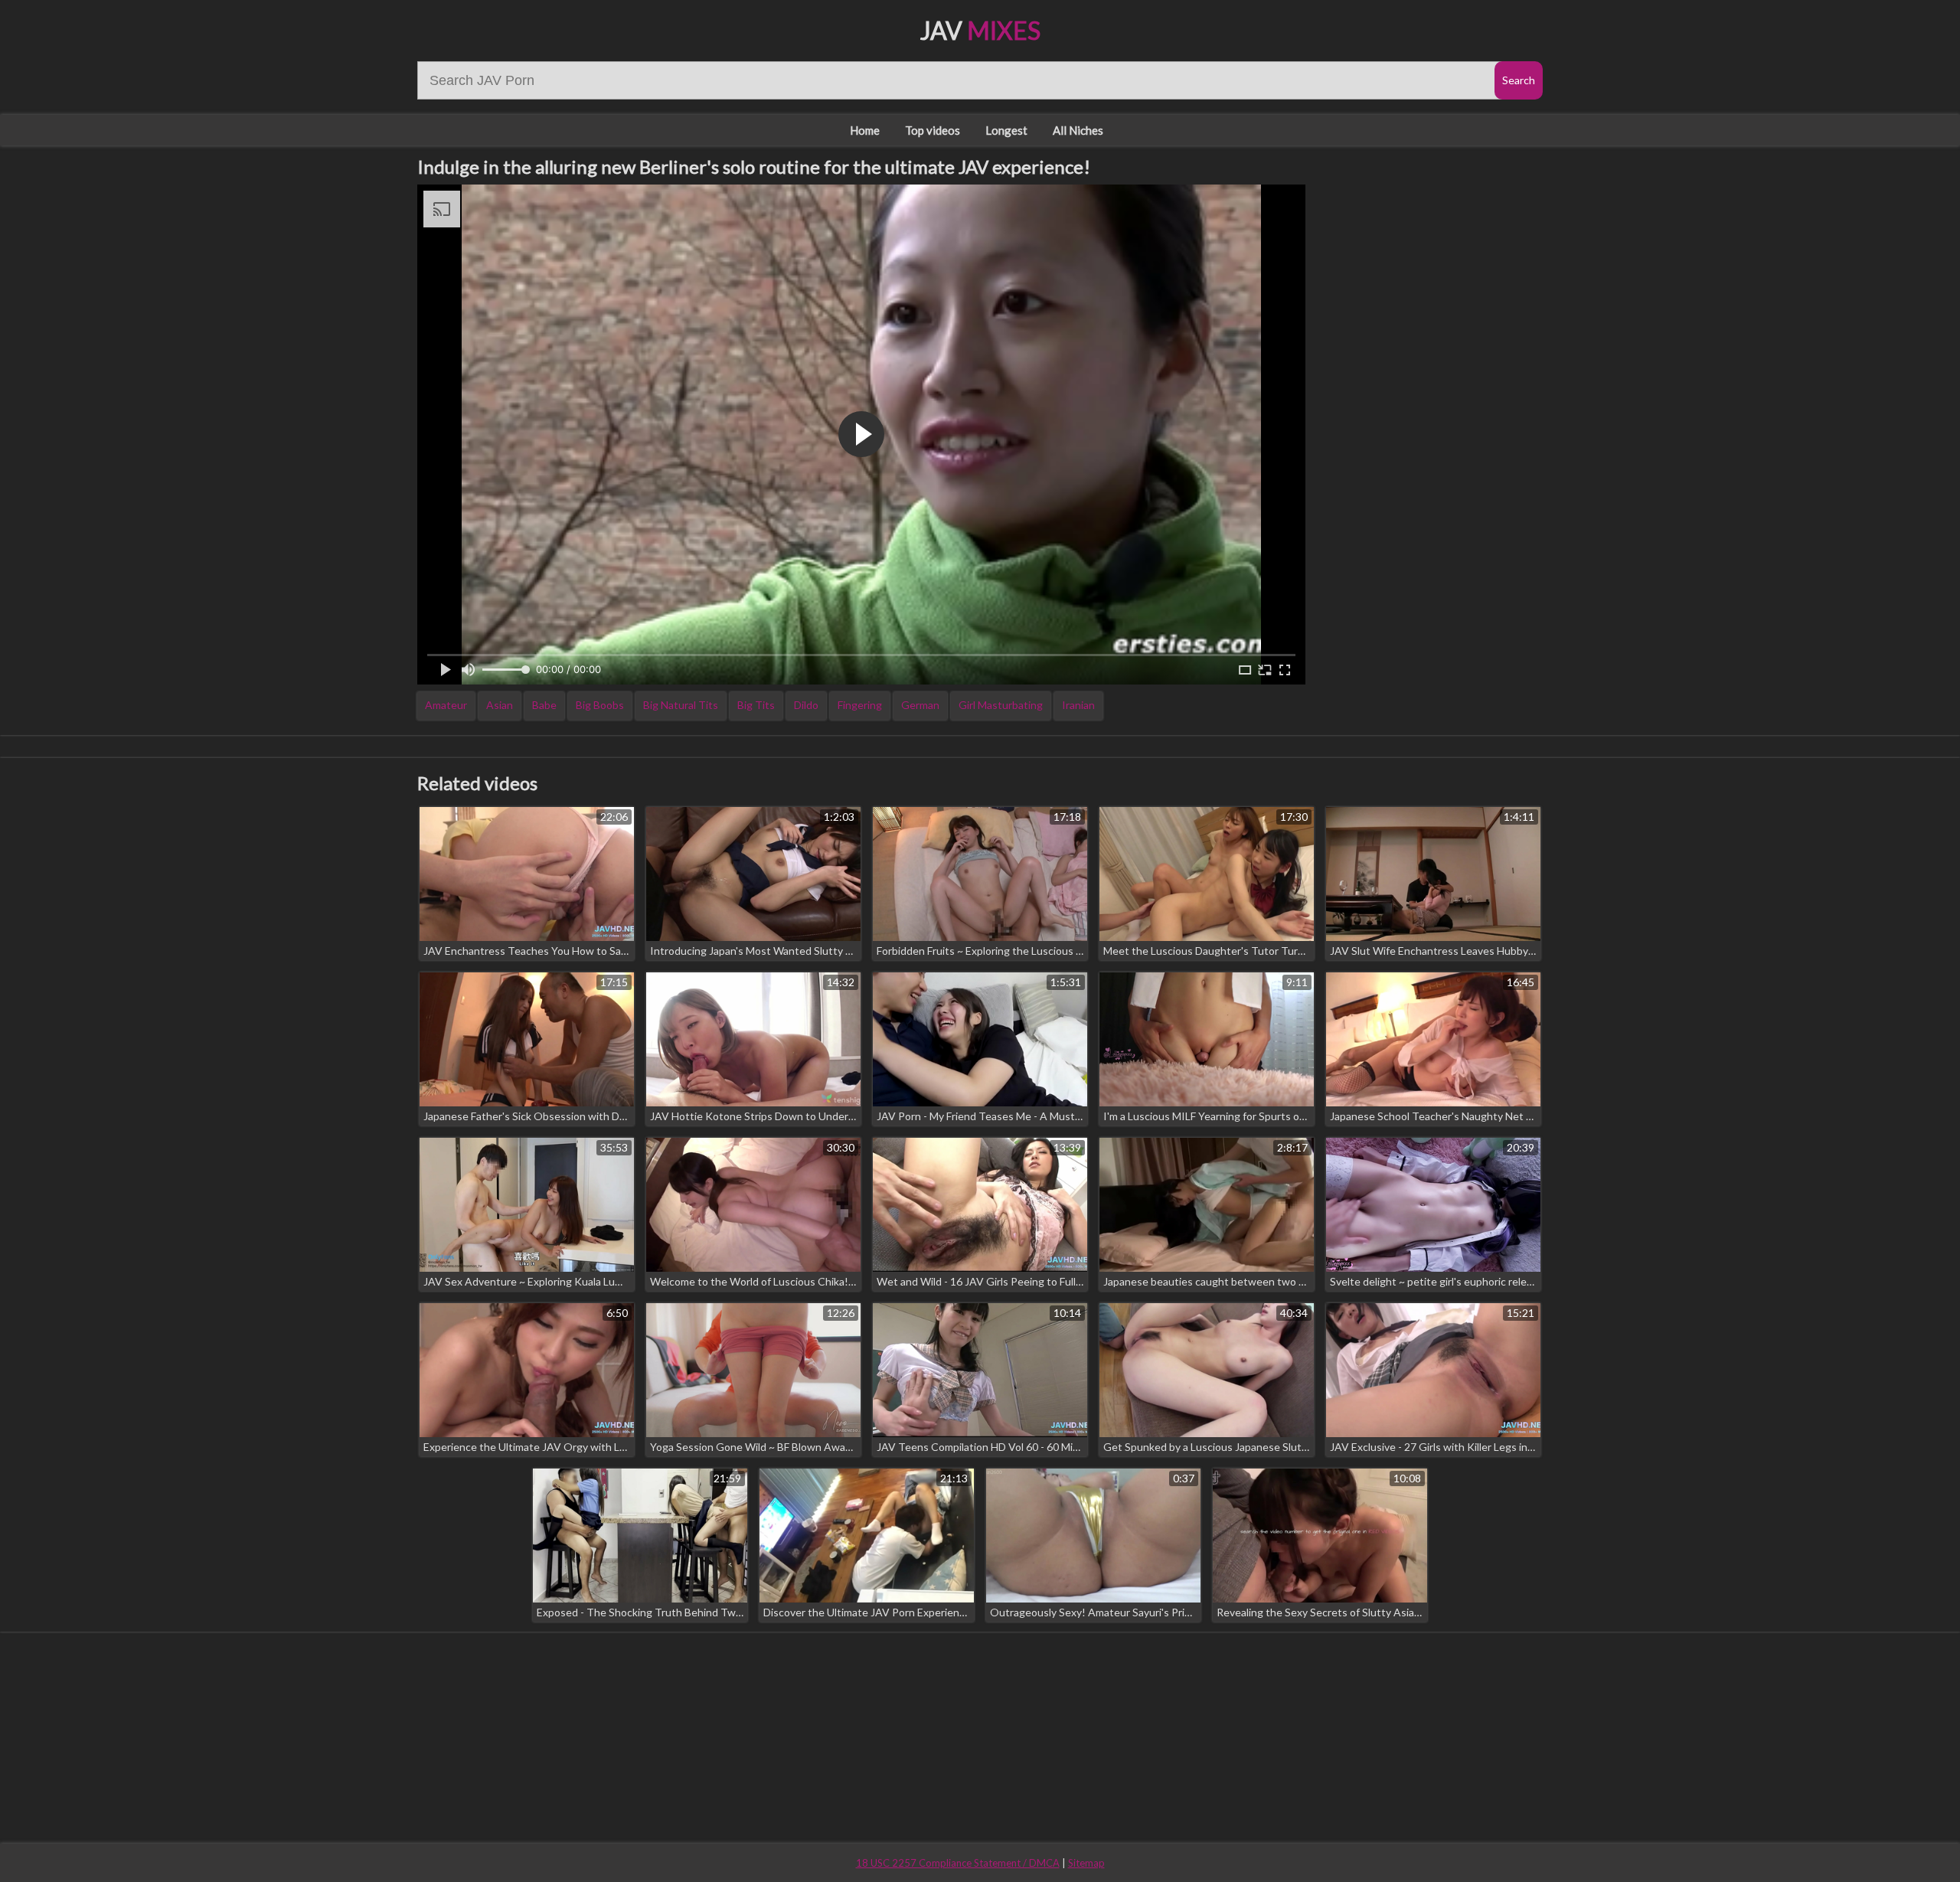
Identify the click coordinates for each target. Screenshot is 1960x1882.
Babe (544, 705)
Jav (980, 30)
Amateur (446, 705)
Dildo (806, 705)
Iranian (1078, 705)
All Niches (1078, 130)
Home (865, 130)
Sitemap (1086, 1863)
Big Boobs (600, 705)
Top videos (933, 130)
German (920, 705)
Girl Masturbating (1001, 705)
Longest (1006, 130)
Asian (500, 705)
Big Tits (756, 705)
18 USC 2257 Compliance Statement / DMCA (958, 1863)
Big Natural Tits (681, 705)
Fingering (860, 705)
